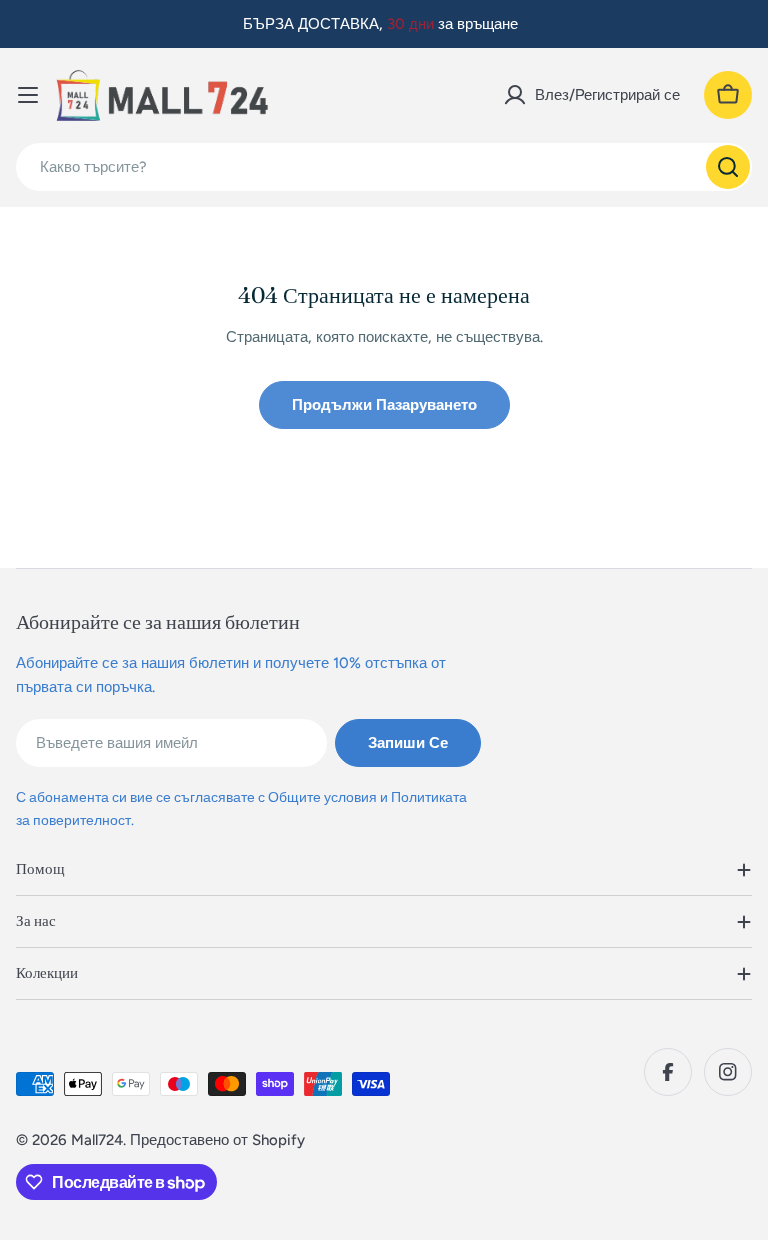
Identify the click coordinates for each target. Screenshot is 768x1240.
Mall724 (97, 1140)
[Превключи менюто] (28, 95)
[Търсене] (728, 167)
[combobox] (384, 167)
